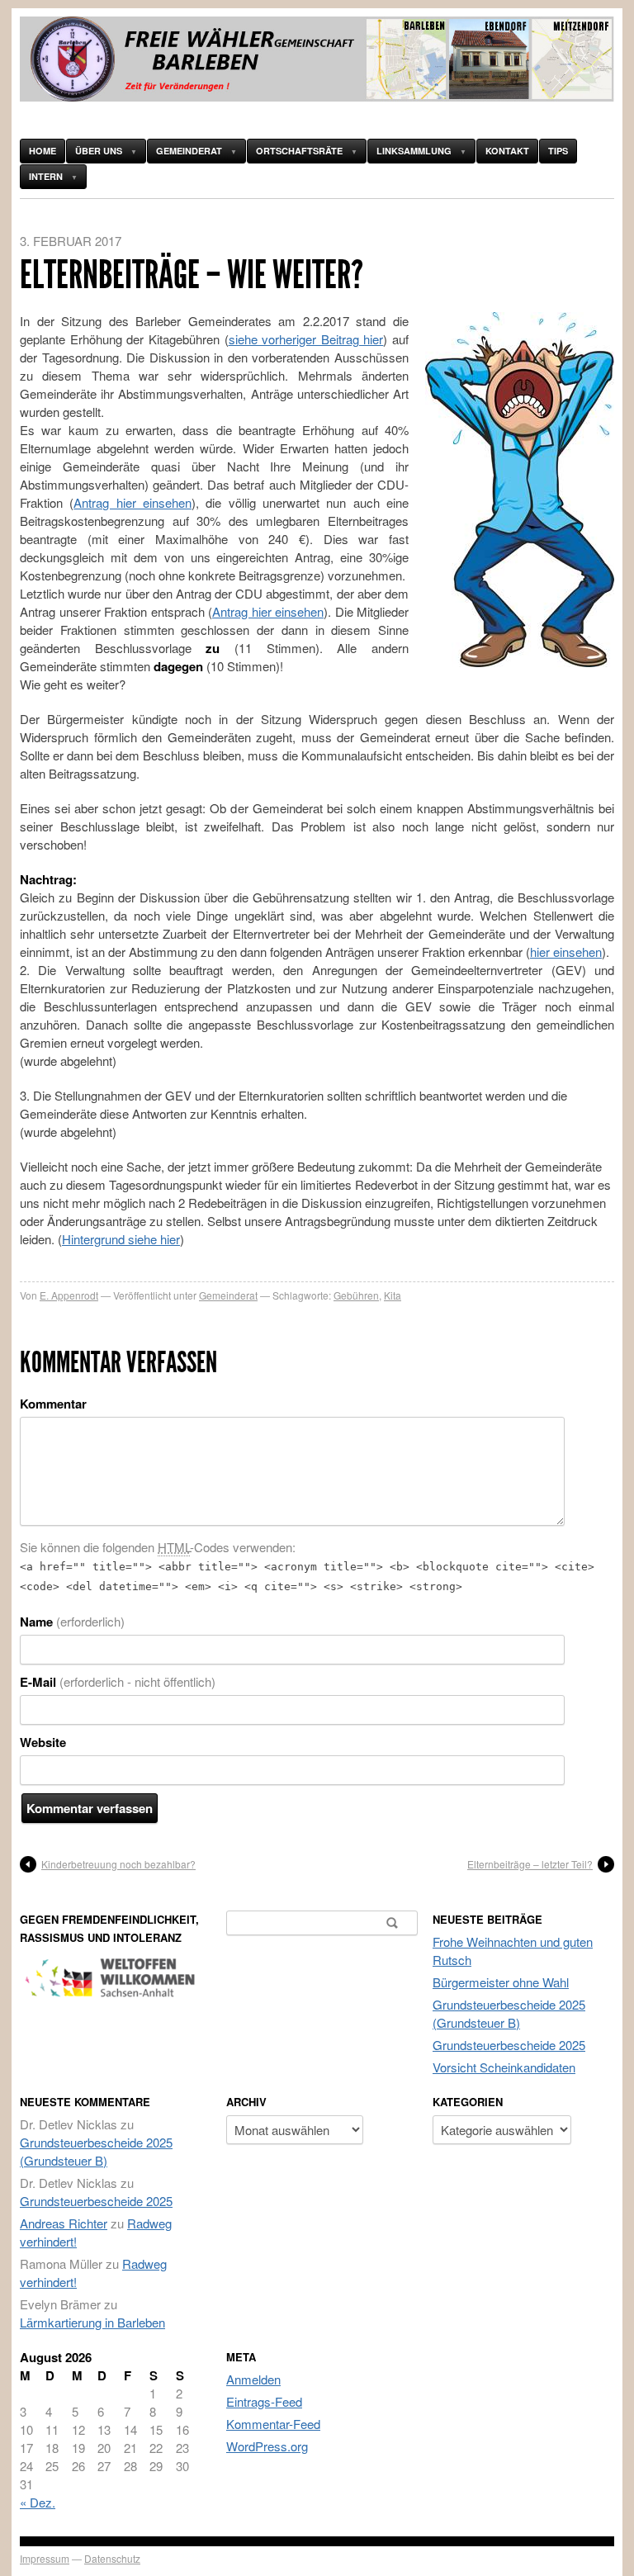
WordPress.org (267, 2446)
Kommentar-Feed (273, 2424)
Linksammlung (414, 151)
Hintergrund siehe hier (121, 1239)
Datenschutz (112, 2558)
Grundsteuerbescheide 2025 (509, 2045)
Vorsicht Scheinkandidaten (504, 2067)
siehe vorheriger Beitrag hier (306, 339)
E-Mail (118, 1682)
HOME (43, 151)
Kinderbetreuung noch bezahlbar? (118, 1864)
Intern (46, 176)
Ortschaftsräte (299, 151)
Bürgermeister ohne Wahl (501, 1982)
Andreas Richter (64, 2223)
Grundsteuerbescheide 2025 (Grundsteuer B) (509, 2013)
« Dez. (38, 2502)
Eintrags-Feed (264, 2401)
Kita (393, 1295)
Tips (558, 151)
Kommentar (53, 1404)
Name (72, 1622)
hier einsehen (566, 952)
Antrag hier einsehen (132, 502)
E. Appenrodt (69, 1295)
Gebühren (356, 1295)
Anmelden (253, 2379)
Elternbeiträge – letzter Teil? (530, 1864)
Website (43, 1742)
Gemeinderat (189, 151)
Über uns (99, 151)
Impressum (45, 2558)
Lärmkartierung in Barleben (92, 2322)
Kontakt (507, 151)
